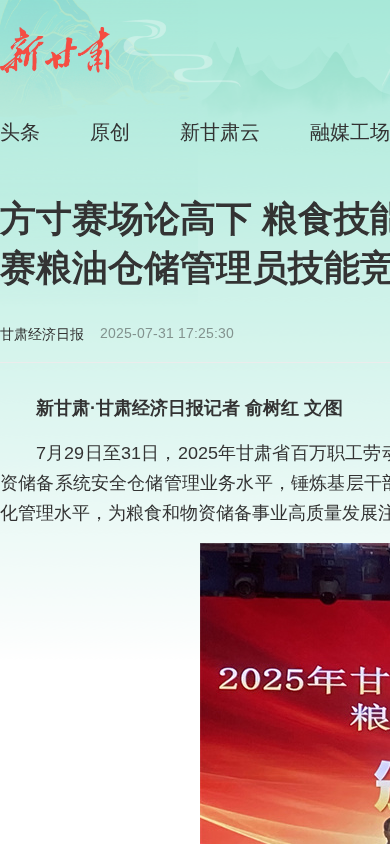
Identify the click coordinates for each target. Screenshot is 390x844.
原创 (110, 132)
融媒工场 (350, 132)
